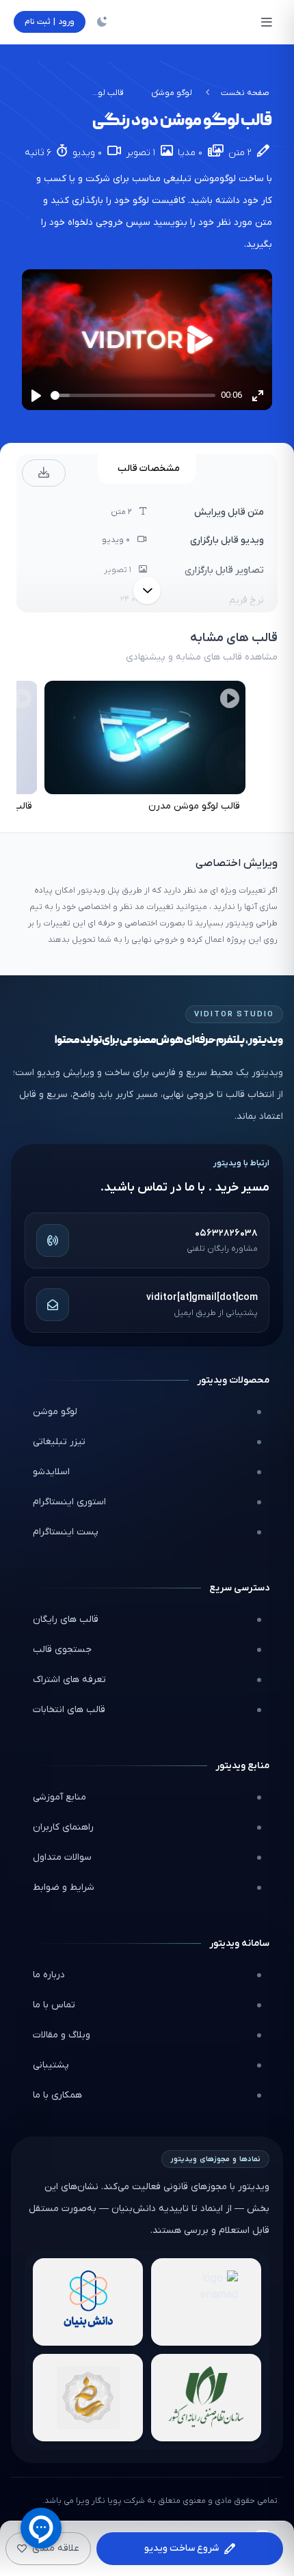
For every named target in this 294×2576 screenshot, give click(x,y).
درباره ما (49, 1975)
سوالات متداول (62, 1857)
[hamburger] (267, 22)
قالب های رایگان (66, 1619)
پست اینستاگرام (66, 1532)
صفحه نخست (245, 93)
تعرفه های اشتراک (69, 1680)
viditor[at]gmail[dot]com (202, 1298)
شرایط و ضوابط (64, 1887)
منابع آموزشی (59, 1797)
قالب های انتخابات (69, 1710)
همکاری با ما (57, 2095)
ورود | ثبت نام (50, 22)
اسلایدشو (51, 1472)
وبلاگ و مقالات (62, 2035)
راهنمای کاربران (63, 1827)
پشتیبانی (51, 2065)
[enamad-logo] (206, 2302)
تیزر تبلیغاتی (59, 1442)
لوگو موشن (172, 93)
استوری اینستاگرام (69, 1502)
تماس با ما (54, 2005)
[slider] (133, 395)
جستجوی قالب (62, 1650)
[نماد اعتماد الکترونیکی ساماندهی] (88, 2398)
